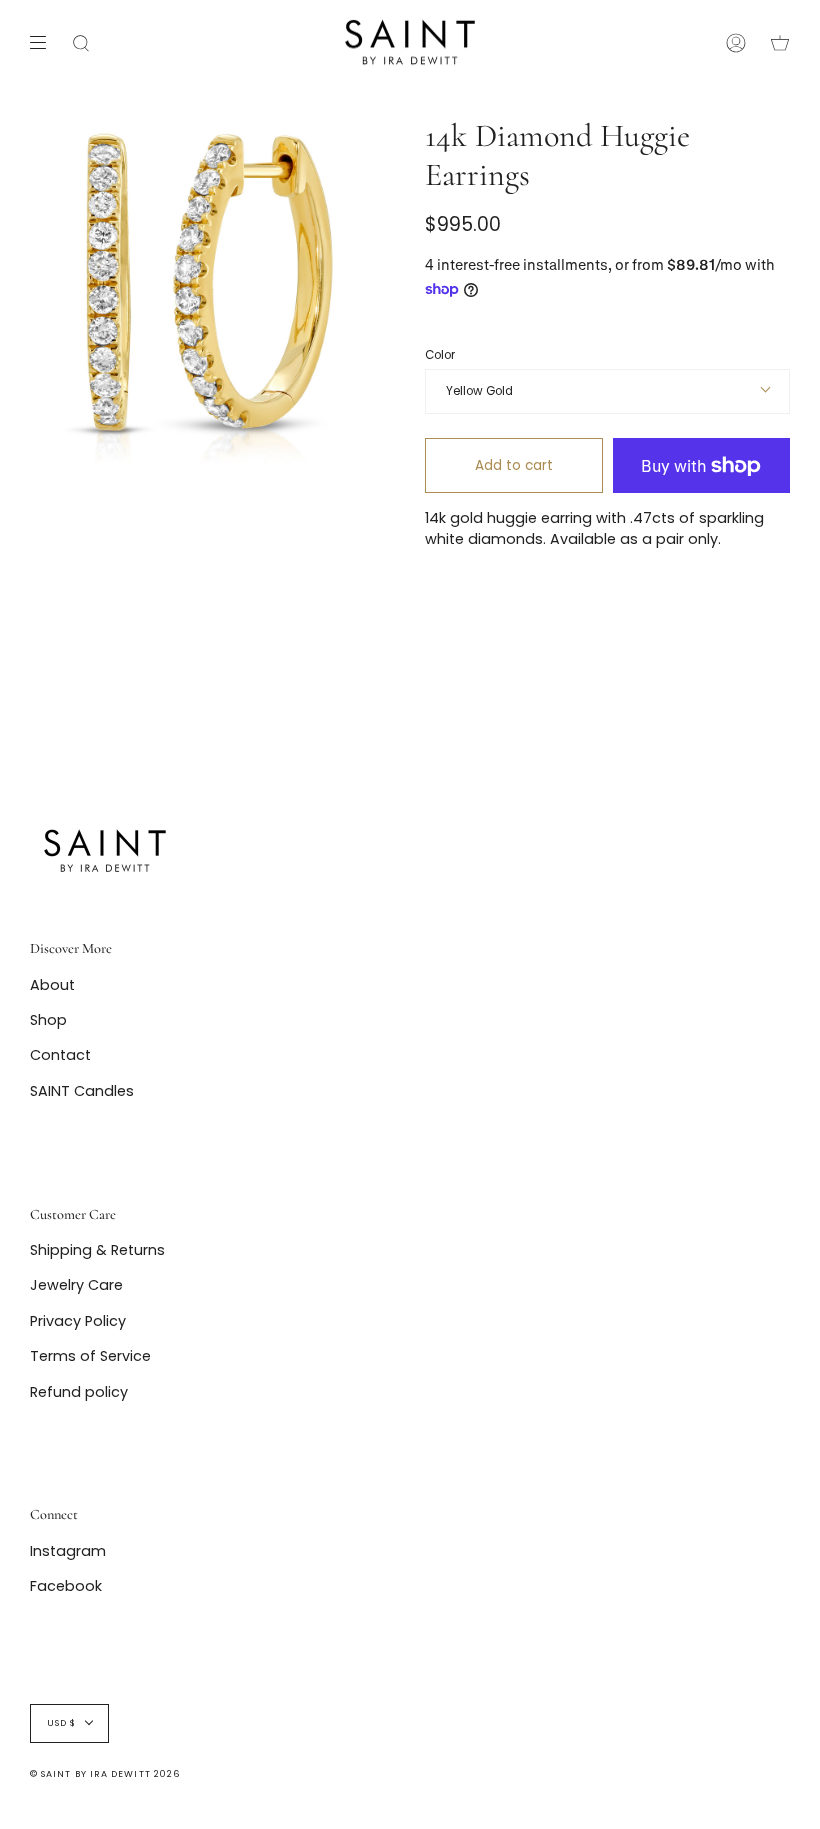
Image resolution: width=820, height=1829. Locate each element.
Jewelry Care (76, 1285)
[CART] (780, 42)
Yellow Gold (479, 391)
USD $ (61, 1723)
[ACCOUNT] (736, 42)
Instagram (68, 1551)
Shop (48, 1020)
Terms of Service (90, 1356)
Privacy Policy (78, 1321)
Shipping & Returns (97, 1250)
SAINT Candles (82, 1091)
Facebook (66, 1586)
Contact (60, 1055)
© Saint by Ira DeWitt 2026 (105, 1774)
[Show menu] (45, 43)
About (52, 985)
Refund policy (79, 1392)
